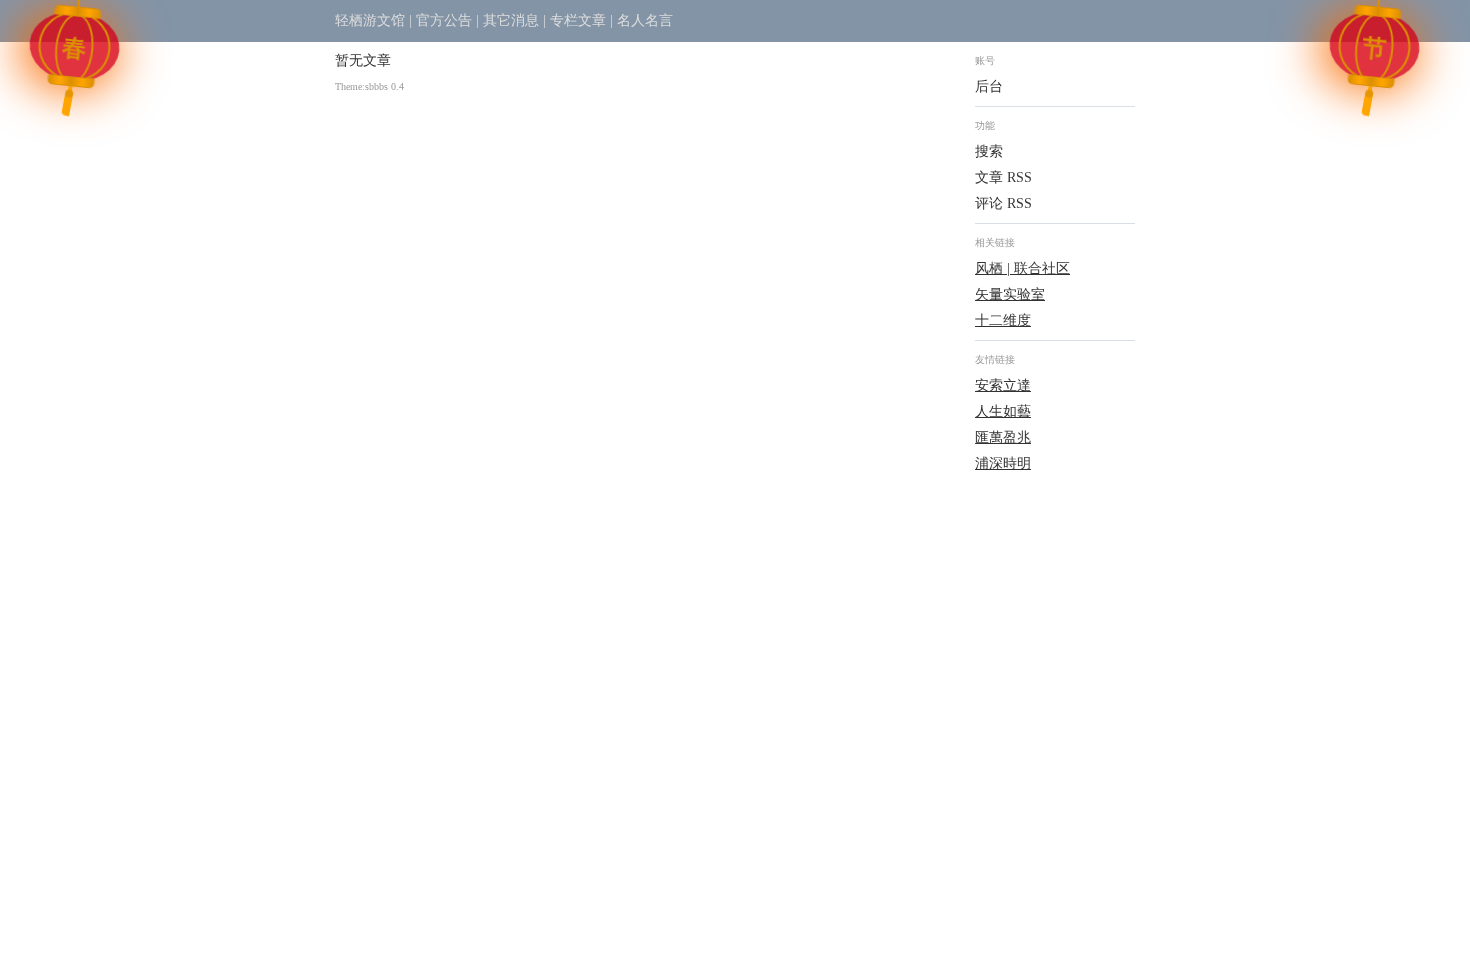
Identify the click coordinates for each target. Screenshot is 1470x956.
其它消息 (511, 20)
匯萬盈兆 (1003, 437)
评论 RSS (1003, 203)
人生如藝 (1003, 411)
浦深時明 (1003, 463)
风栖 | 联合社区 (1022, 268)
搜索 (989, 151)
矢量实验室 (1010, 294)
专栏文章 (578, 20)
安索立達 (1003, 385)
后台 (989, 86)
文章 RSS (1003, 177)
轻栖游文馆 (370, 20)
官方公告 (444, 20)
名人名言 (645, 20)
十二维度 (1003, 320)
